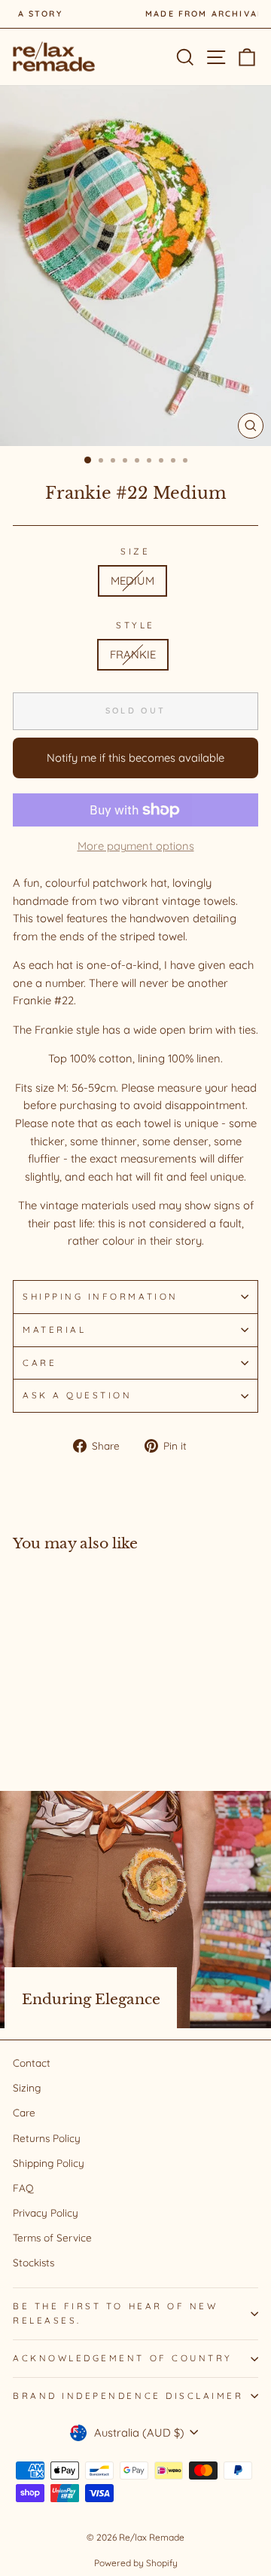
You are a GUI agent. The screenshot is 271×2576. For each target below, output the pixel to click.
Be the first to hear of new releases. (115, 2313)
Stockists (33, 2262)
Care (40, 1363)
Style (135, 625)
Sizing (27, 2087)
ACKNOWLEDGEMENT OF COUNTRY (123, 2358)
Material (54, 1329)
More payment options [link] (136, 846)
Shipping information (100, 1296)
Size (135, 551)
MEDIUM (132, 581)
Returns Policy (47, 2138)
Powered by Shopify (136, 2563)
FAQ (23, 2188)
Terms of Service (52, 2237)
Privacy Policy (46, 2212)
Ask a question (77, 1395)
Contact (32, 2063)
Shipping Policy (49, 2163)
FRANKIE (133, 654)
